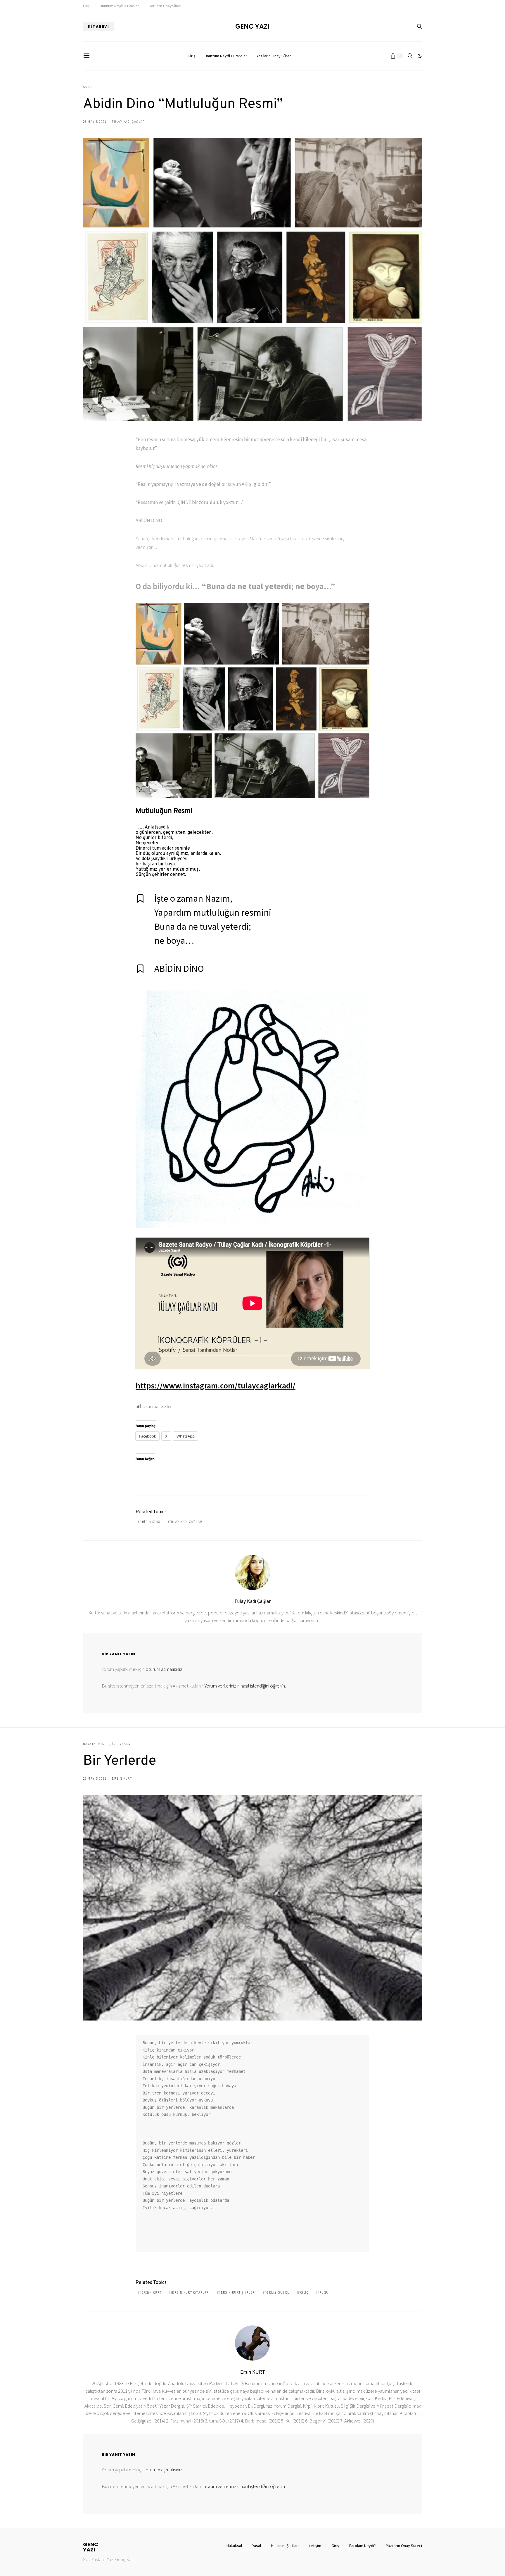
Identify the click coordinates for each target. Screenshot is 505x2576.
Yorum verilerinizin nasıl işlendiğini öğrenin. (245, 1686)
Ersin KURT (122, 1778)
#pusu (323, 2292)
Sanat (88, 87)
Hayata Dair (94, 1744)
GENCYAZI (91, 2547)
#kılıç (303, 2292)
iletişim (315, 2546)
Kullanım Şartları (285, 2546)
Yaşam (125, 1744)
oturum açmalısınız (164, 1669)
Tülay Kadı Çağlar (128, 122)
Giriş (86, 6)
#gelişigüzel (277, 2292)
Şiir (112, 1744)
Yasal (257, 2546)
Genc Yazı (252, 27)
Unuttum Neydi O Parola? (119, 6)
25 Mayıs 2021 (95, 122)
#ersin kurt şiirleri (237, 2292)
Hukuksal (234, 2546)
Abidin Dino (150, 1522)
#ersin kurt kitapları (190, 2292)
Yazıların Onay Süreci (165, 6)
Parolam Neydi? (363, 2546)
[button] (420, 56)
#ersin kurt (151, 2292)
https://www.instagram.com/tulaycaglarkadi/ (216, 1386)
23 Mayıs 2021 (95, 1778)
